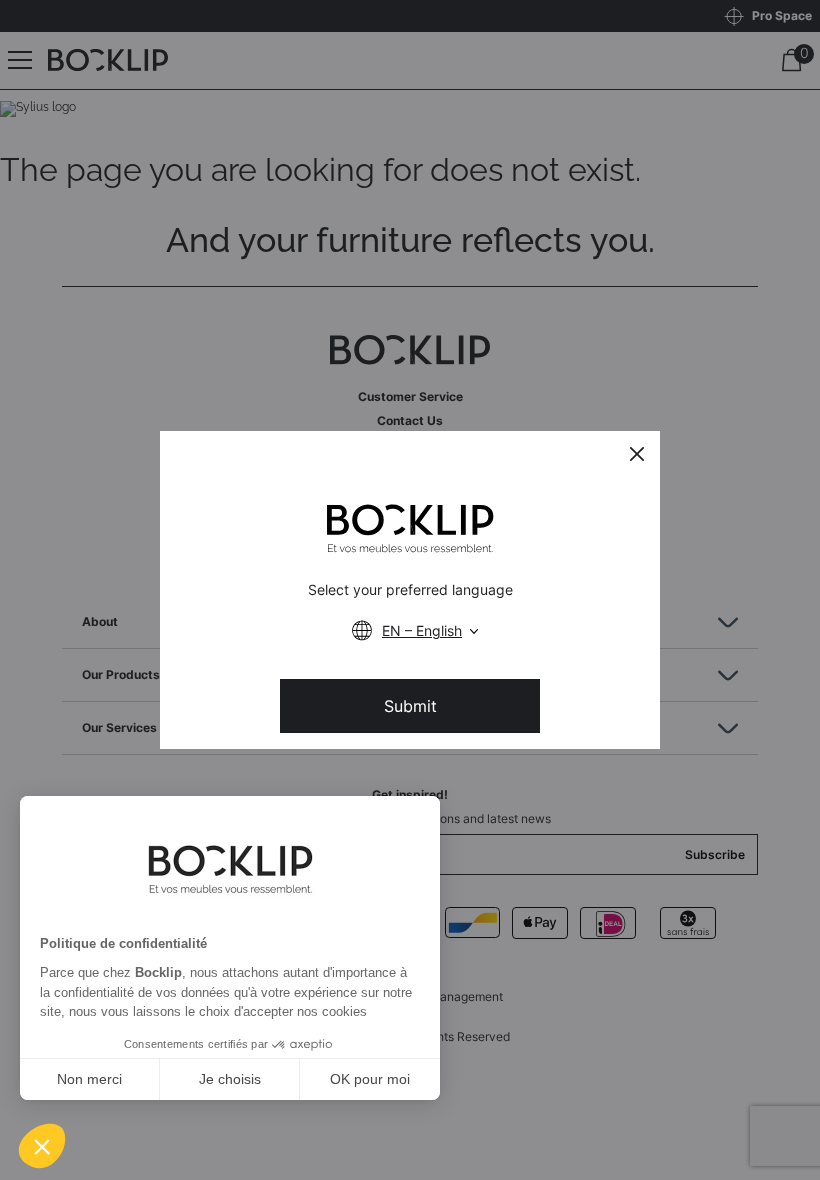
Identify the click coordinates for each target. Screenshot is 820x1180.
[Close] (637, 454)
